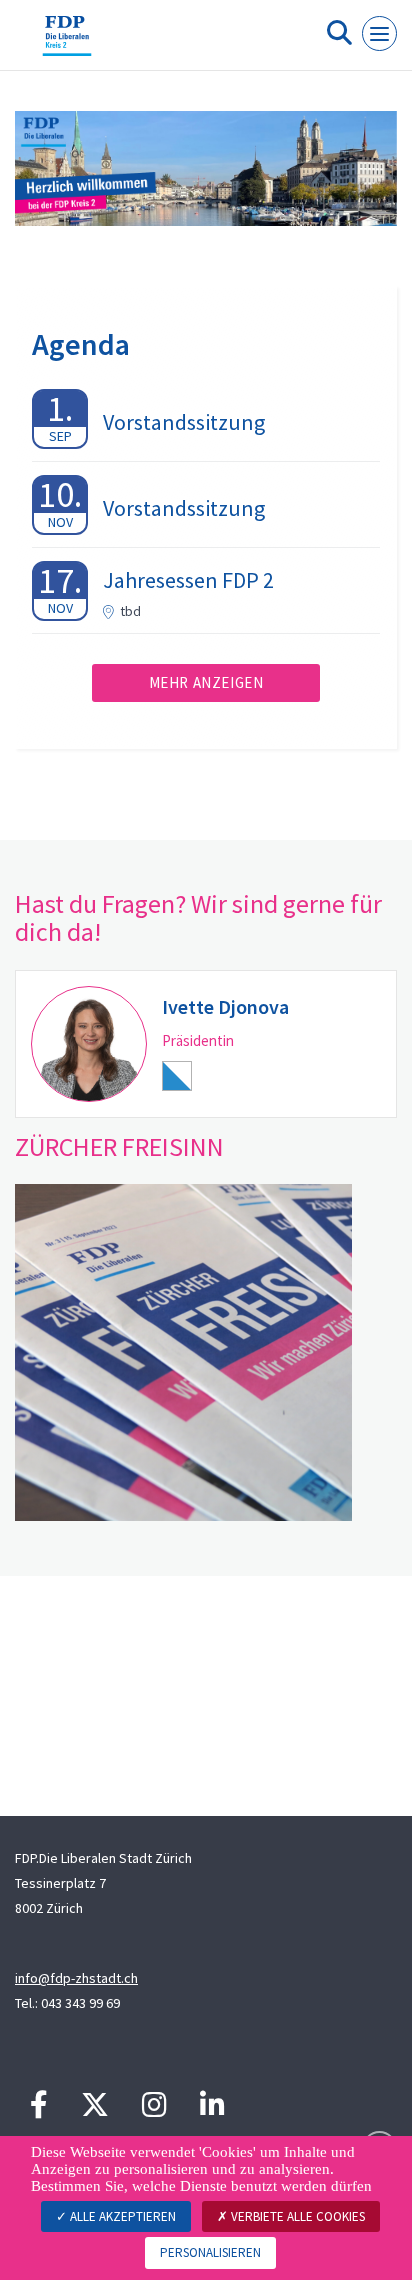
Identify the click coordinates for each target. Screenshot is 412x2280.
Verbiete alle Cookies (296, 2216)
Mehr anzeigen (206, 682)
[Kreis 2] (67, 43)
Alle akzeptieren (121, 2216)
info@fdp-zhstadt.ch (76, 1978)
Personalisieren (210, 2252)
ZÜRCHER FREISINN (119, 1146)
